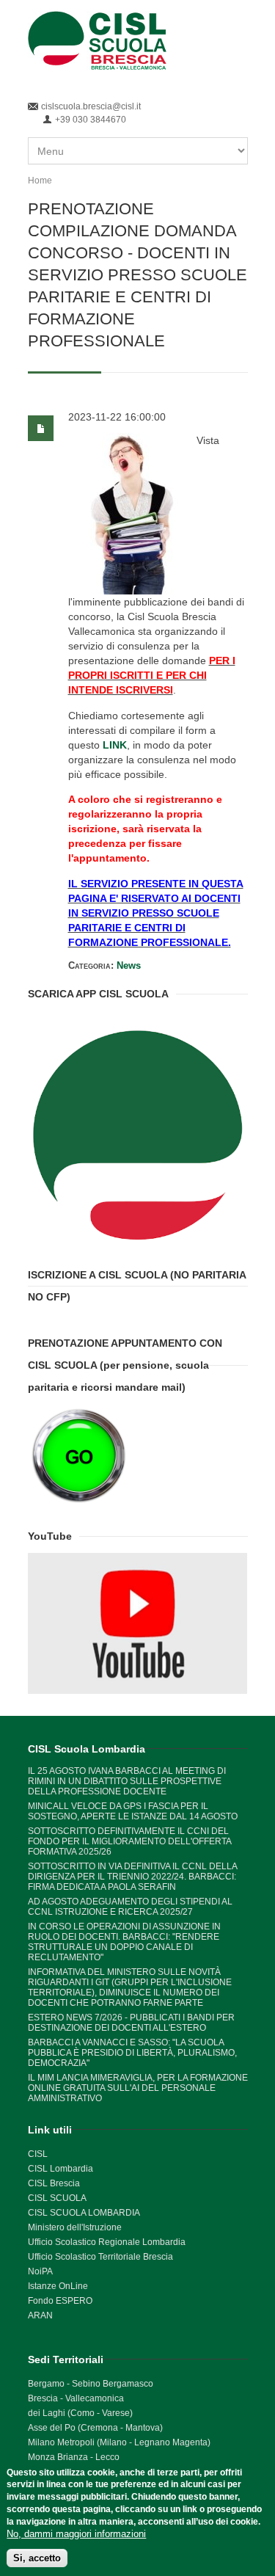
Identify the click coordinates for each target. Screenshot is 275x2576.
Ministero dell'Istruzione (75, 2227)
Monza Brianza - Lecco (74, 2457)
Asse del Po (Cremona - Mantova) (95, 2428)
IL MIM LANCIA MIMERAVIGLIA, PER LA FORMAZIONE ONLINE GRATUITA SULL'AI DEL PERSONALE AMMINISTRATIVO (138, 2088)
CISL (38, 2154)
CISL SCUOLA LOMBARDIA (84, 2213)
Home (40, 181)
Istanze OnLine (58, 2286)
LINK (115, 745)
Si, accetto (37, 2558)
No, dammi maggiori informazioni (76, 2534)
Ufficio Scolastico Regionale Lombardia (107, 2242)
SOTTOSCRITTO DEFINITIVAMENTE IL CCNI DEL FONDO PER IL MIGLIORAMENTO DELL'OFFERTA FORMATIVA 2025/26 (129, 1841)
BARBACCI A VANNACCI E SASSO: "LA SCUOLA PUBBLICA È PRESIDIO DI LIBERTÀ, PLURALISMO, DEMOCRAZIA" (132, 2053)
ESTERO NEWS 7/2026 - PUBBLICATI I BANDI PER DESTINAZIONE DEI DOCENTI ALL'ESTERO (131, 2023)
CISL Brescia (54, 2183)
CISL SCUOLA (57, 2198)
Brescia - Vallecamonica (76, 2398)
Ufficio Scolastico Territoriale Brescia (100, 2257)
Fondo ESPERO (60, 2301)
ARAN (40, 2315)
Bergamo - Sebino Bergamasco (91, 2384)
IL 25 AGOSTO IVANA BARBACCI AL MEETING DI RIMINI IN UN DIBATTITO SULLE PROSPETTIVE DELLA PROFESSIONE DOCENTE (127, 1781)
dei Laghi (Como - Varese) (80, 2413)
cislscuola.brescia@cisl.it (91, 106)
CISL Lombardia (60, 2169)
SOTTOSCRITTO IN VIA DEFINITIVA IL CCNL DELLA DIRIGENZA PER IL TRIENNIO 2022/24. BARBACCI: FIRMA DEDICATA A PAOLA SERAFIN (132, 1877)
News (129, 965)
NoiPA (40, 2271)
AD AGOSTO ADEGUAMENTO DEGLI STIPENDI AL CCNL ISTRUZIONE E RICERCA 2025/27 (130, 1907)
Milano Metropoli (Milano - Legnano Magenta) (119, 2442)
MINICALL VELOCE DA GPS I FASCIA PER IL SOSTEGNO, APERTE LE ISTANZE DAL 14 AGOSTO (133, 1811)
